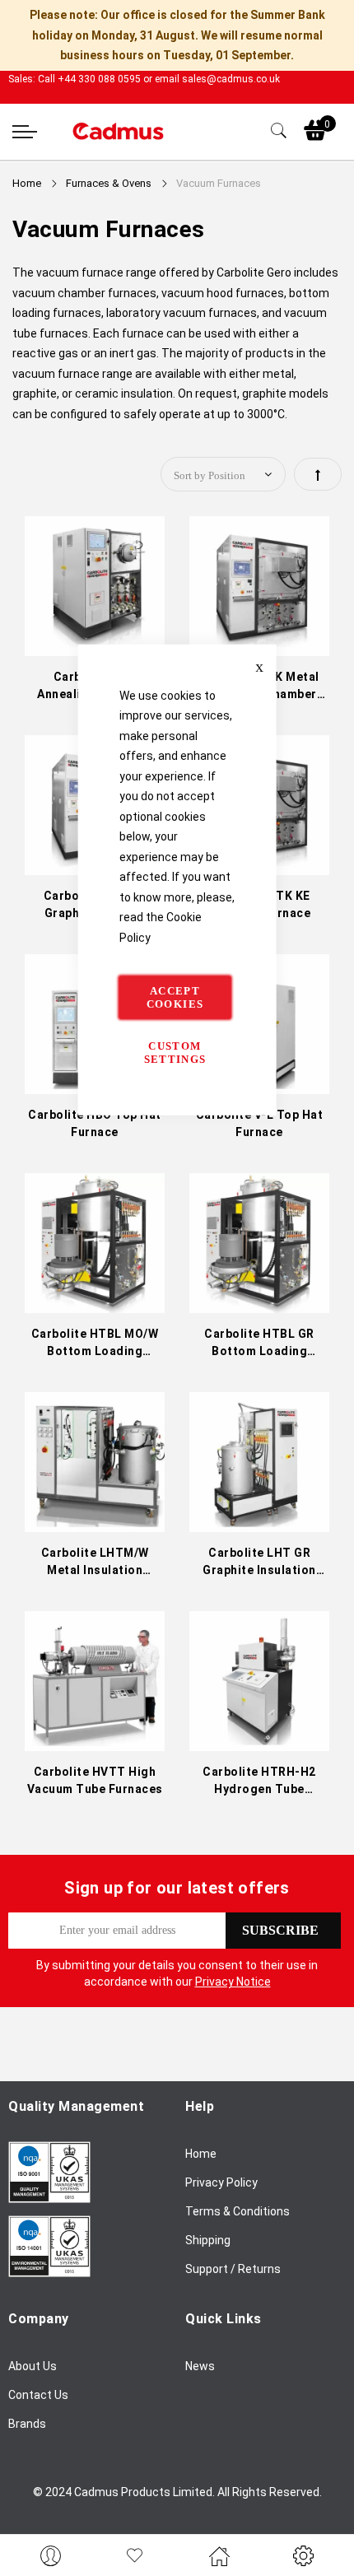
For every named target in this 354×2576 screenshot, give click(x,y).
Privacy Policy (221, 2182)
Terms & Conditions (238, 2211)
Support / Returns (233, 2269)
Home (28, 183)
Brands (27, 2424)
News (200, 2366)
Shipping (208, 2240)
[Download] (49, 2199)
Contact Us (38, 2395)
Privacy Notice (233, 1982)
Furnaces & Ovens (110, 183)
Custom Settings (175, 1053)
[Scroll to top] (323, 2514)
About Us (33, 2366)
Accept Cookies (175, 997)
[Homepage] (219, 2555)
